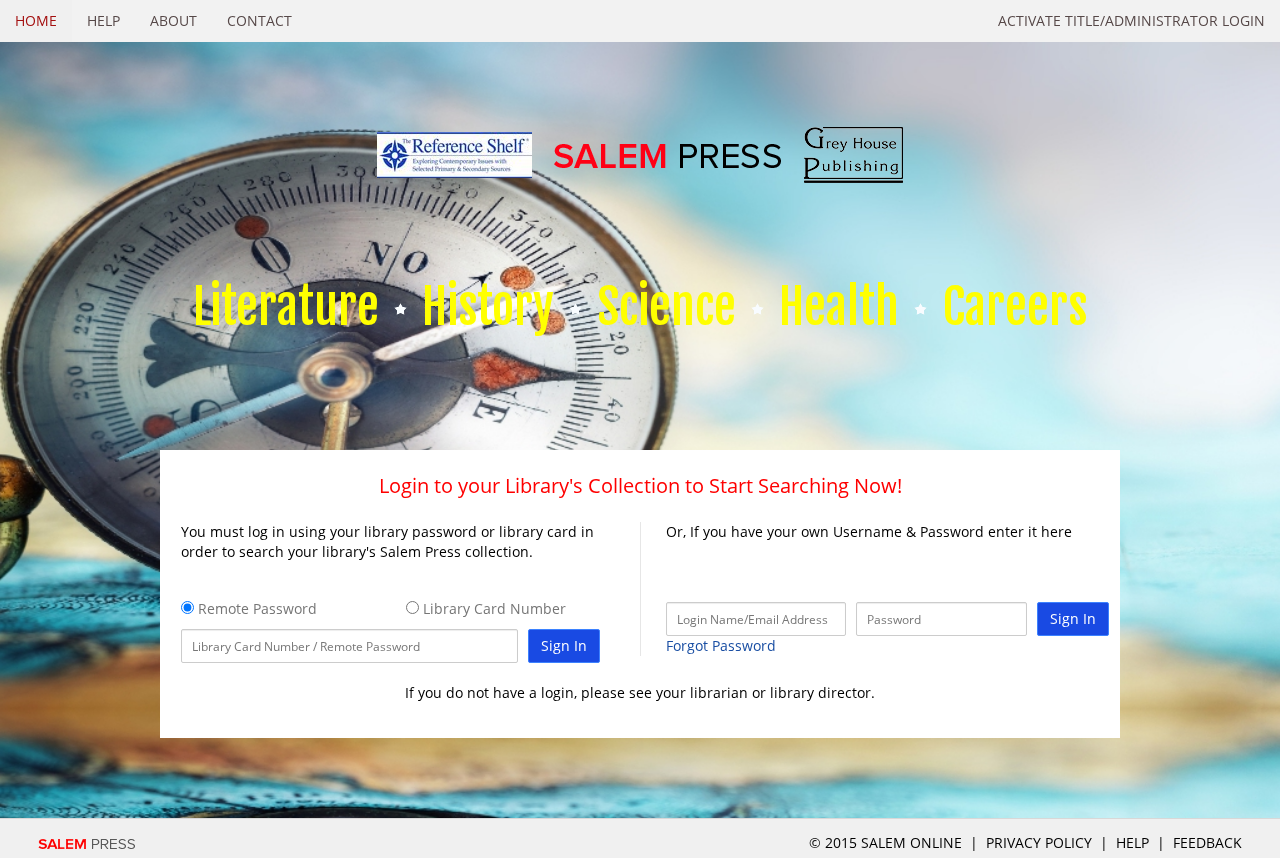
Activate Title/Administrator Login (1131, 20)
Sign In (564, 645)
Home (36, 20)
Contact (259, 20)
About (173, 20)
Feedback (1207, 842)
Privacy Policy (1039, 842)
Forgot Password (721, 645)
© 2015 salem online (887, 842)
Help (103, 20)
